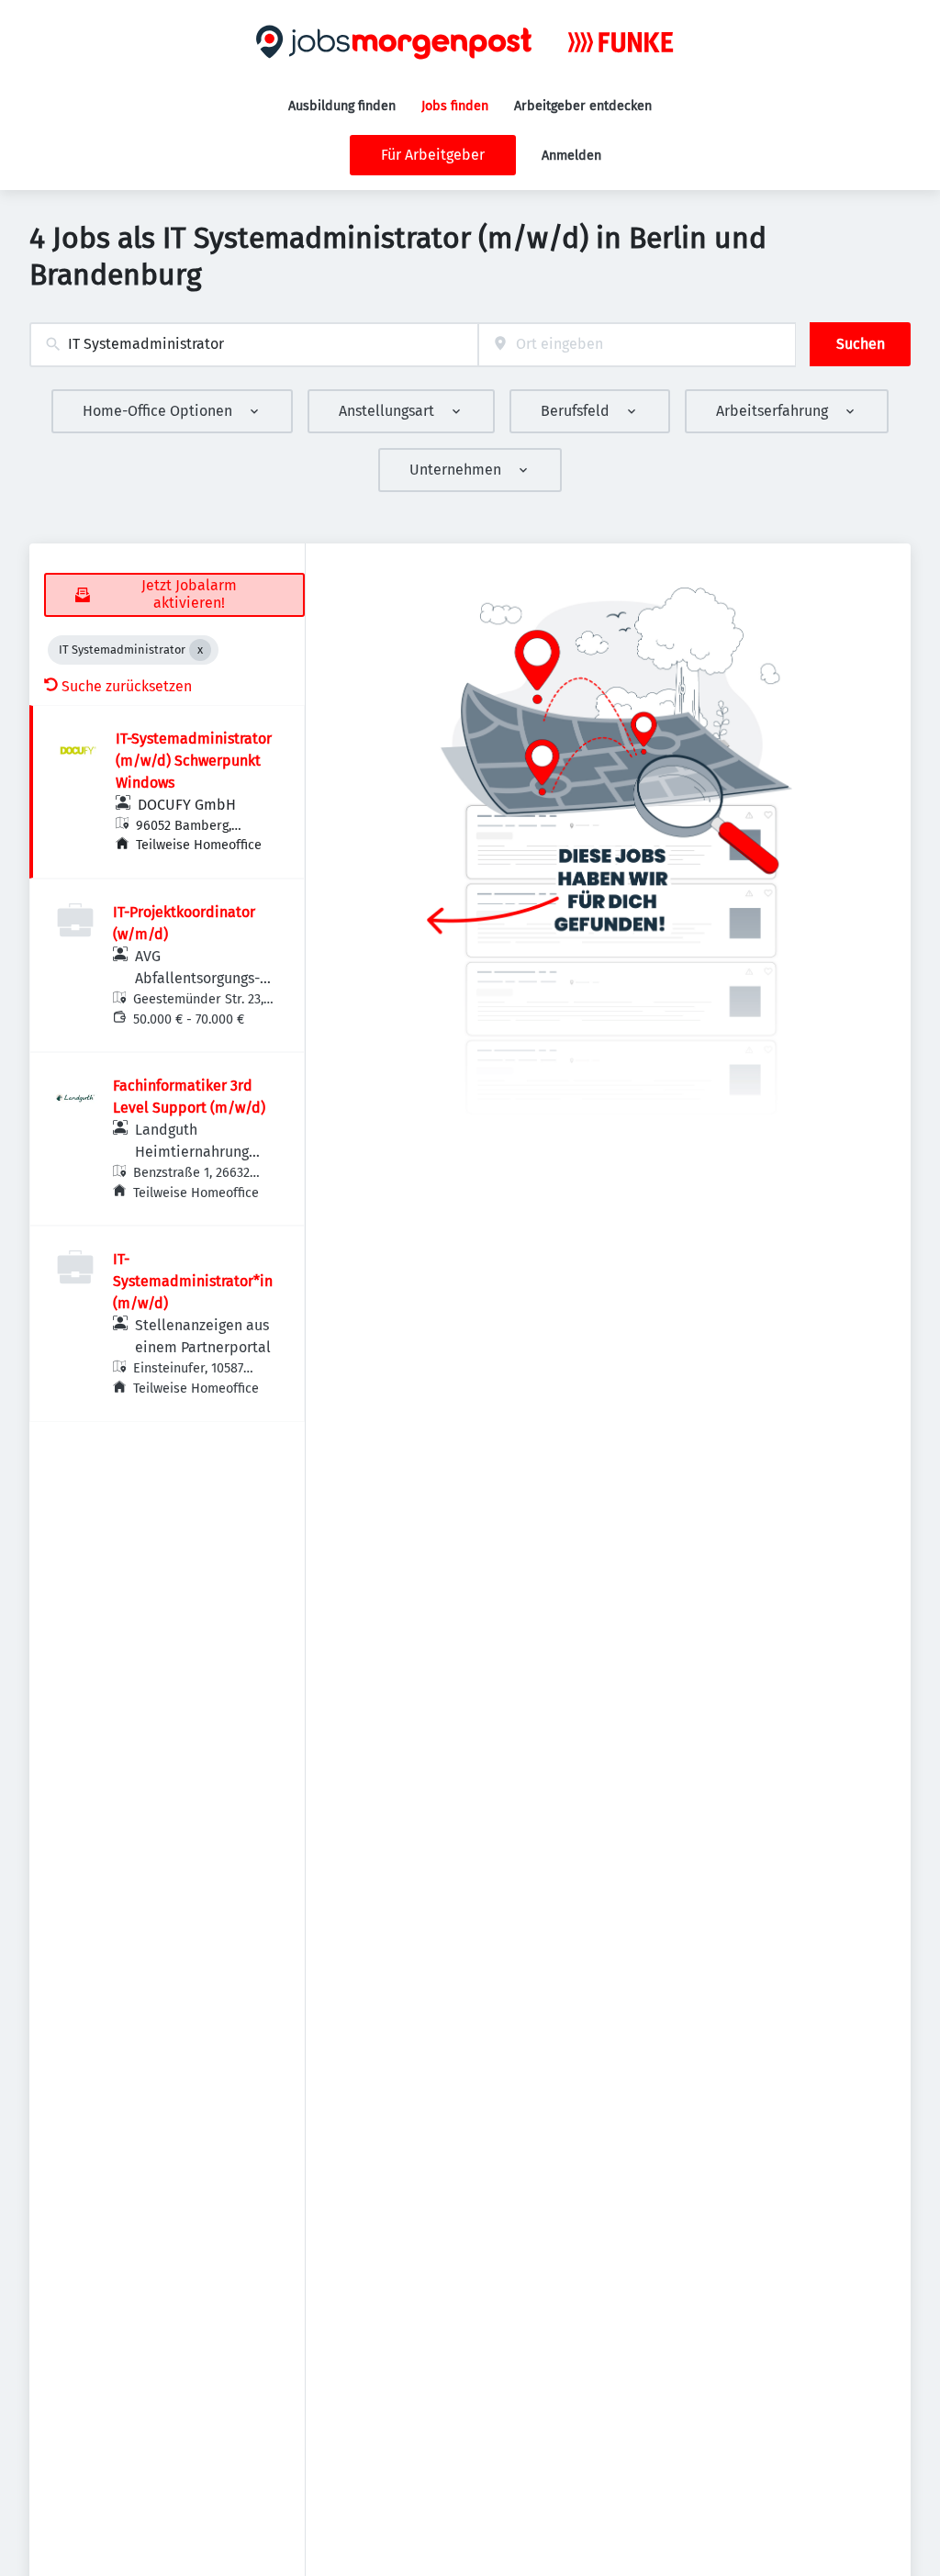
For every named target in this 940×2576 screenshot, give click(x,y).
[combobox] (254, 345)
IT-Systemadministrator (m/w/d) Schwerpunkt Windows (194, 761)
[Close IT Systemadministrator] (200, 650)
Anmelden (571, 156)
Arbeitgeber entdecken (583, 106)
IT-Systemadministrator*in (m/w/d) (193, 1281)
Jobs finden (455, 106)
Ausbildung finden (342, 106)
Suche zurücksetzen (127, 686)
